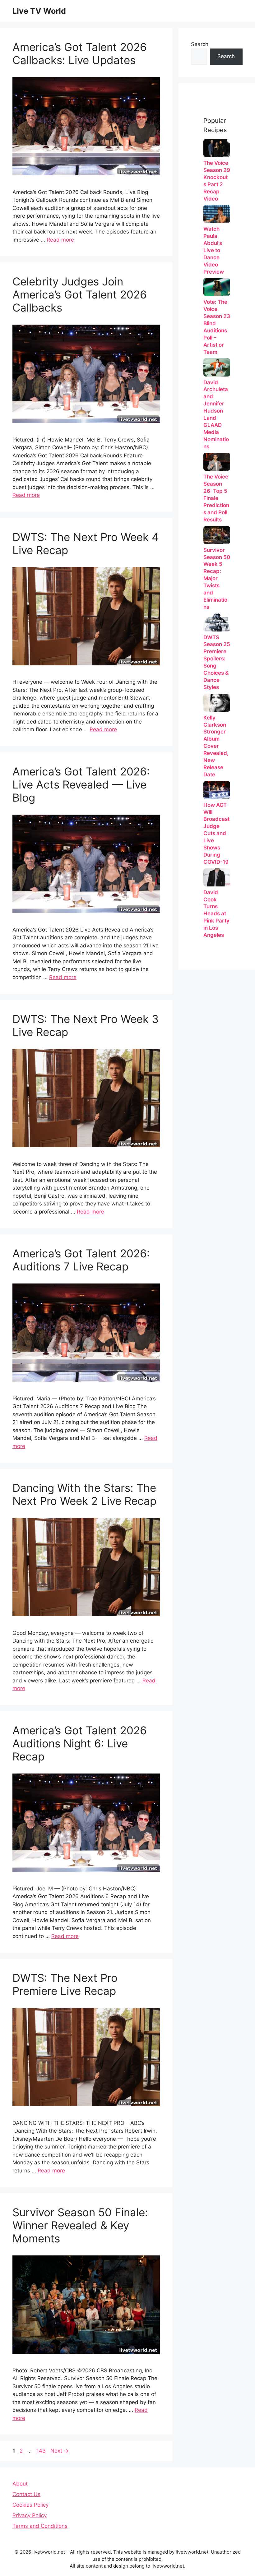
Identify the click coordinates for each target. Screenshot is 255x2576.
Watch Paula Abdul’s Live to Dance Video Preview (214, 250)
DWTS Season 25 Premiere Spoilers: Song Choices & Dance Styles (217, 662)
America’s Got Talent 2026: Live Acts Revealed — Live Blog (81, 784)
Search (200, 44)
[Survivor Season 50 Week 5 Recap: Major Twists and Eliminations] (217, 535)
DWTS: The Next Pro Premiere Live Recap (65, 1984)
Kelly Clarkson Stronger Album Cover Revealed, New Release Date (216, 746)
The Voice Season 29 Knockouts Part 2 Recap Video (217, 181)
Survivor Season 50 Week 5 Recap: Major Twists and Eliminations (217, 579)
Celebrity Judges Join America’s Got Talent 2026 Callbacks (80, 294)
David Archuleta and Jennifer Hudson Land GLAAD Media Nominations (216, 414)
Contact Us (26, 2494)
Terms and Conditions (40, 2526)
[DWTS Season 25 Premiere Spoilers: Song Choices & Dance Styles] (217, 622)
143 (42, 2451)
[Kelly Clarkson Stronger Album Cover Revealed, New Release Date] (217, 703)
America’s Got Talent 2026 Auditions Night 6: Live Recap (80, 1743)
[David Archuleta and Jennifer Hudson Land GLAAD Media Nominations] (217, 367)
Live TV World (39, 11)
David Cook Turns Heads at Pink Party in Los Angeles (216, 914)
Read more (60, 240)
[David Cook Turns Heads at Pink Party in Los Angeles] (217, 877)
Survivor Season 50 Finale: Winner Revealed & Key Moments (80, 2225)
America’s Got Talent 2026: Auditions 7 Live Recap (81, 1260)
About (20, 2484)
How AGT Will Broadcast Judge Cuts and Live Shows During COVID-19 (216, 834)
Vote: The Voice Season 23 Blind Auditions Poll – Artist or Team (217, 327)
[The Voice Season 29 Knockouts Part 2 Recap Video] (217, 148)
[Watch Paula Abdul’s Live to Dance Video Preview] (217, 214)
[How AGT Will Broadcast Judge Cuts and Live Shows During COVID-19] (217, 790)
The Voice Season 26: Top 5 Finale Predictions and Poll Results (216, 498)
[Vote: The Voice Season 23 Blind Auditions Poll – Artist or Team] (217, 287)
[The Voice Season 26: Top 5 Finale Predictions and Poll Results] (217, 462)
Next (60, 2451)
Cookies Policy (30, 2505)
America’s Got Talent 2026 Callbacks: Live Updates (80, 53)
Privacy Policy (30, 2515)
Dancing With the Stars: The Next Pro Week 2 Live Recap (84, 1494)
